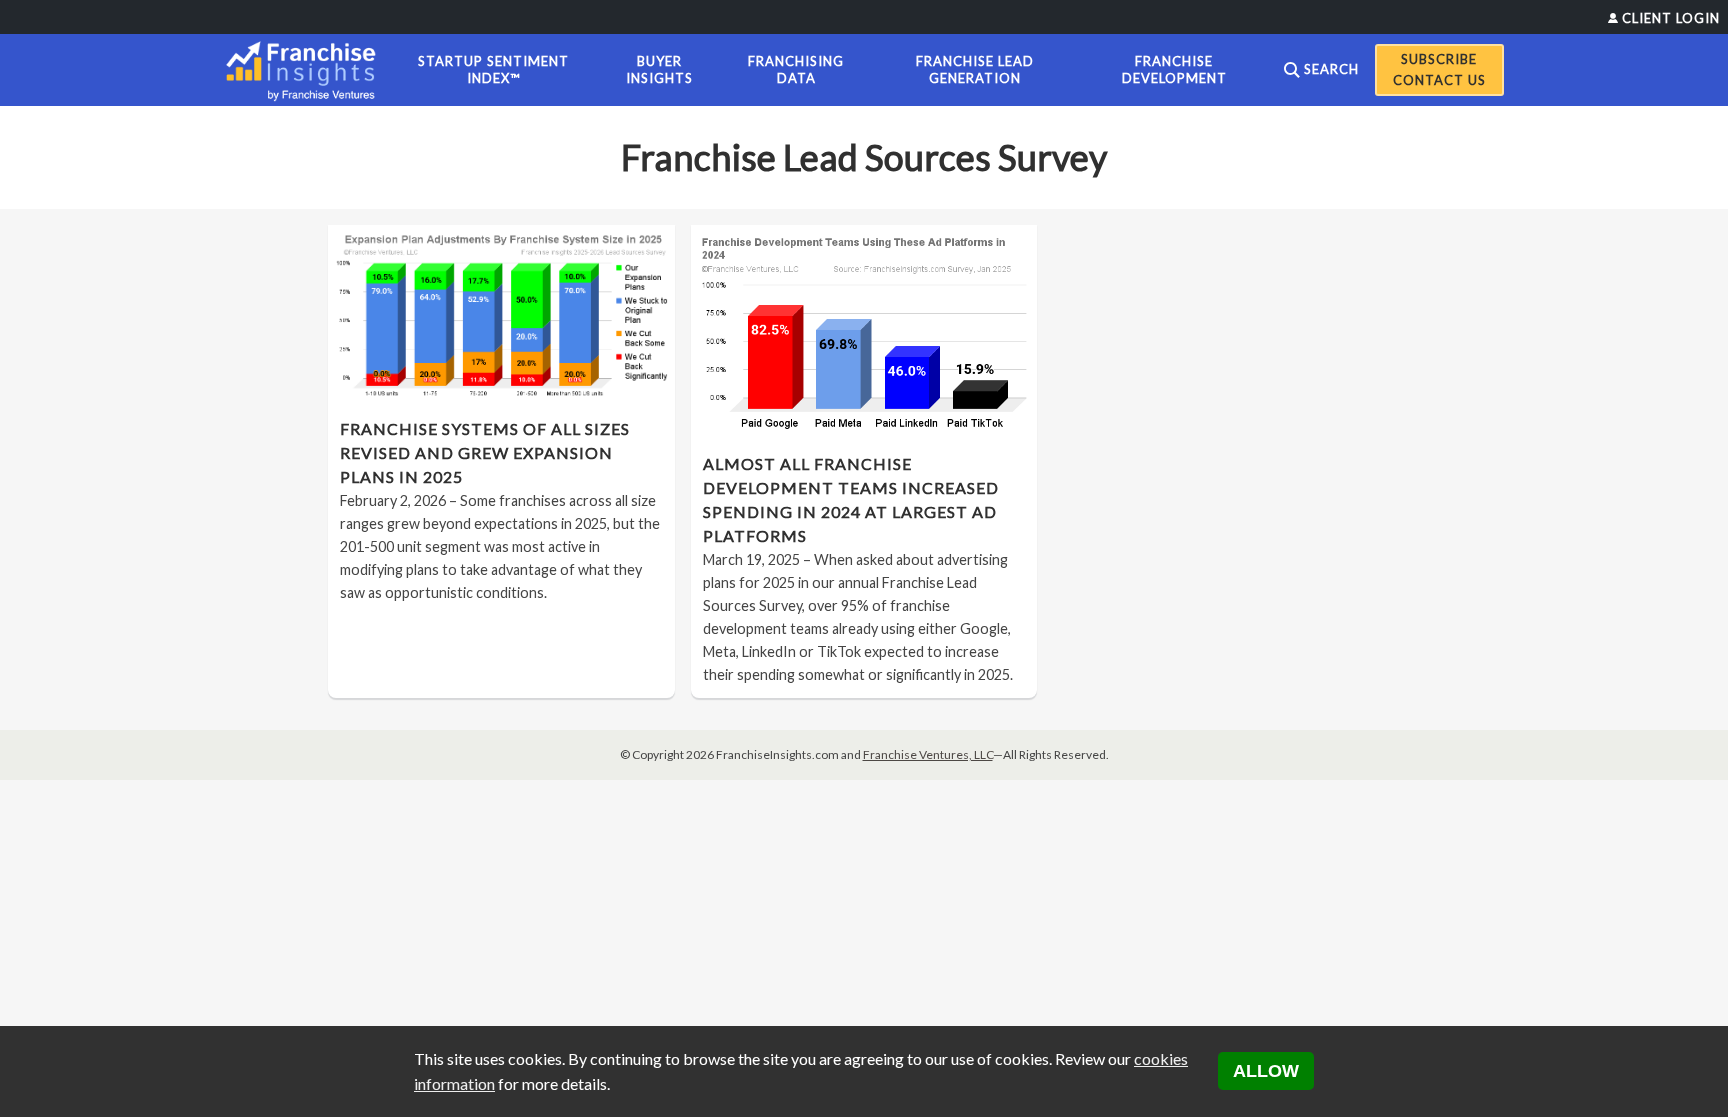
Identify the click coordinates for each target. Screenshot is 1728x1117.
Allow (1266, 1071)
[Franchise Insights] (307, 70)
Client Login (1671, 18)
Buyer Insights (659, 69)
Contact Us (1439, 80)
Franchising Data (796, 69)
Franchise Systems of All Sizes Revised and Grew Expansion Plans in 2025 (485, 452)
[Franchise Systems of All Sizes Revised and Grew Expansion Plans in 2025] (501, 315)
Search (1331, 69)
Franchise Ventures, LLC (928, 754)
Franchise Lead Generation (975, 69)
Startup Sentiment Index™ (493, 69)
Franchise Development (1174, 69)
